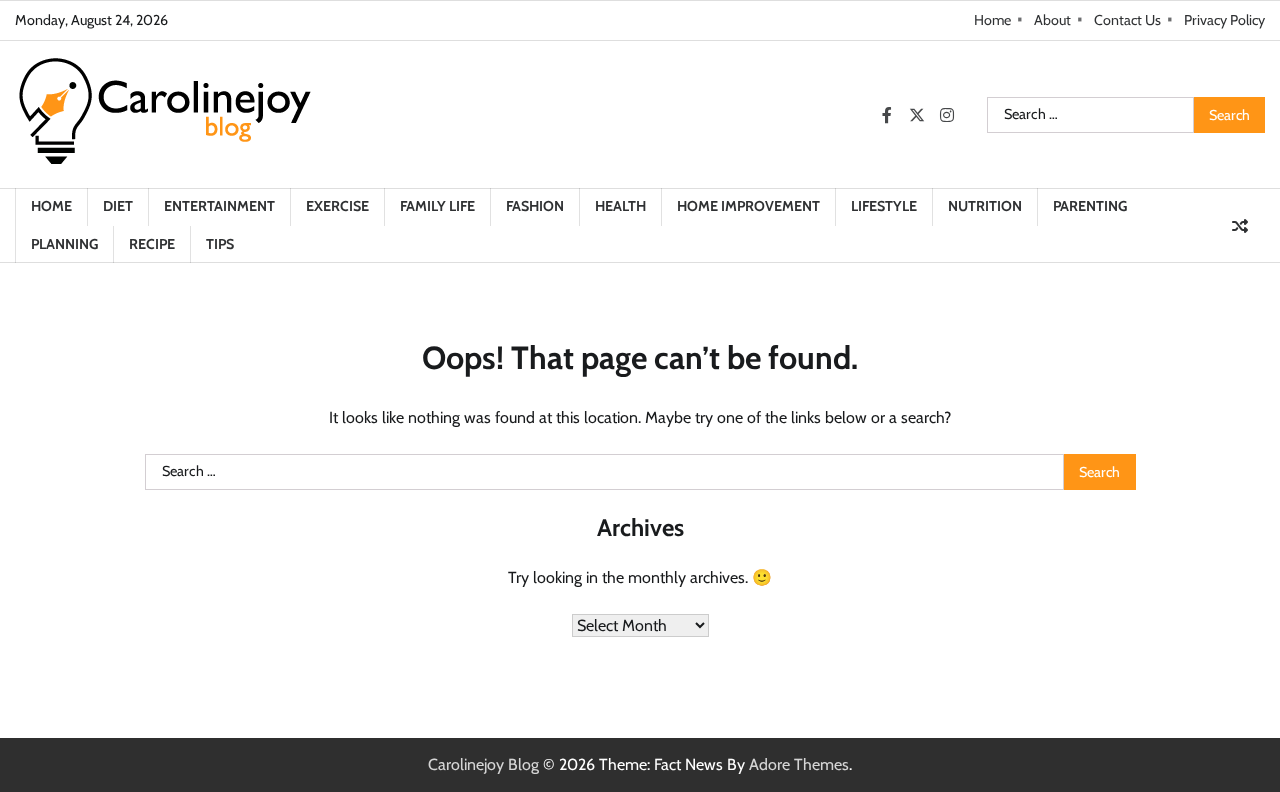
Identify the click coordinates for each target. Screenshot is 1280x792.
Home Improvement (748, 206)
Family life (437, 206)
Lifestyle (884, 206)
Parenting (1090, 206)
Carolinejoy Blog (483, 764)
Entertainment (219, 206)
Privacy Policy (1224, 20)
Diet (118, 206)
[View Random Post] (1240, 226)
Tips (220, 244)
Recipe (152, 244)
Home (992, 20)
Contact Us (1127, 20)
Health (620, 206)
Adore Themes (799, 764)
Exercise (337, 206)
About (1052, 20)
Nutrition (985, 206)
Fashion (535, 206)
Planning (64, 244)
